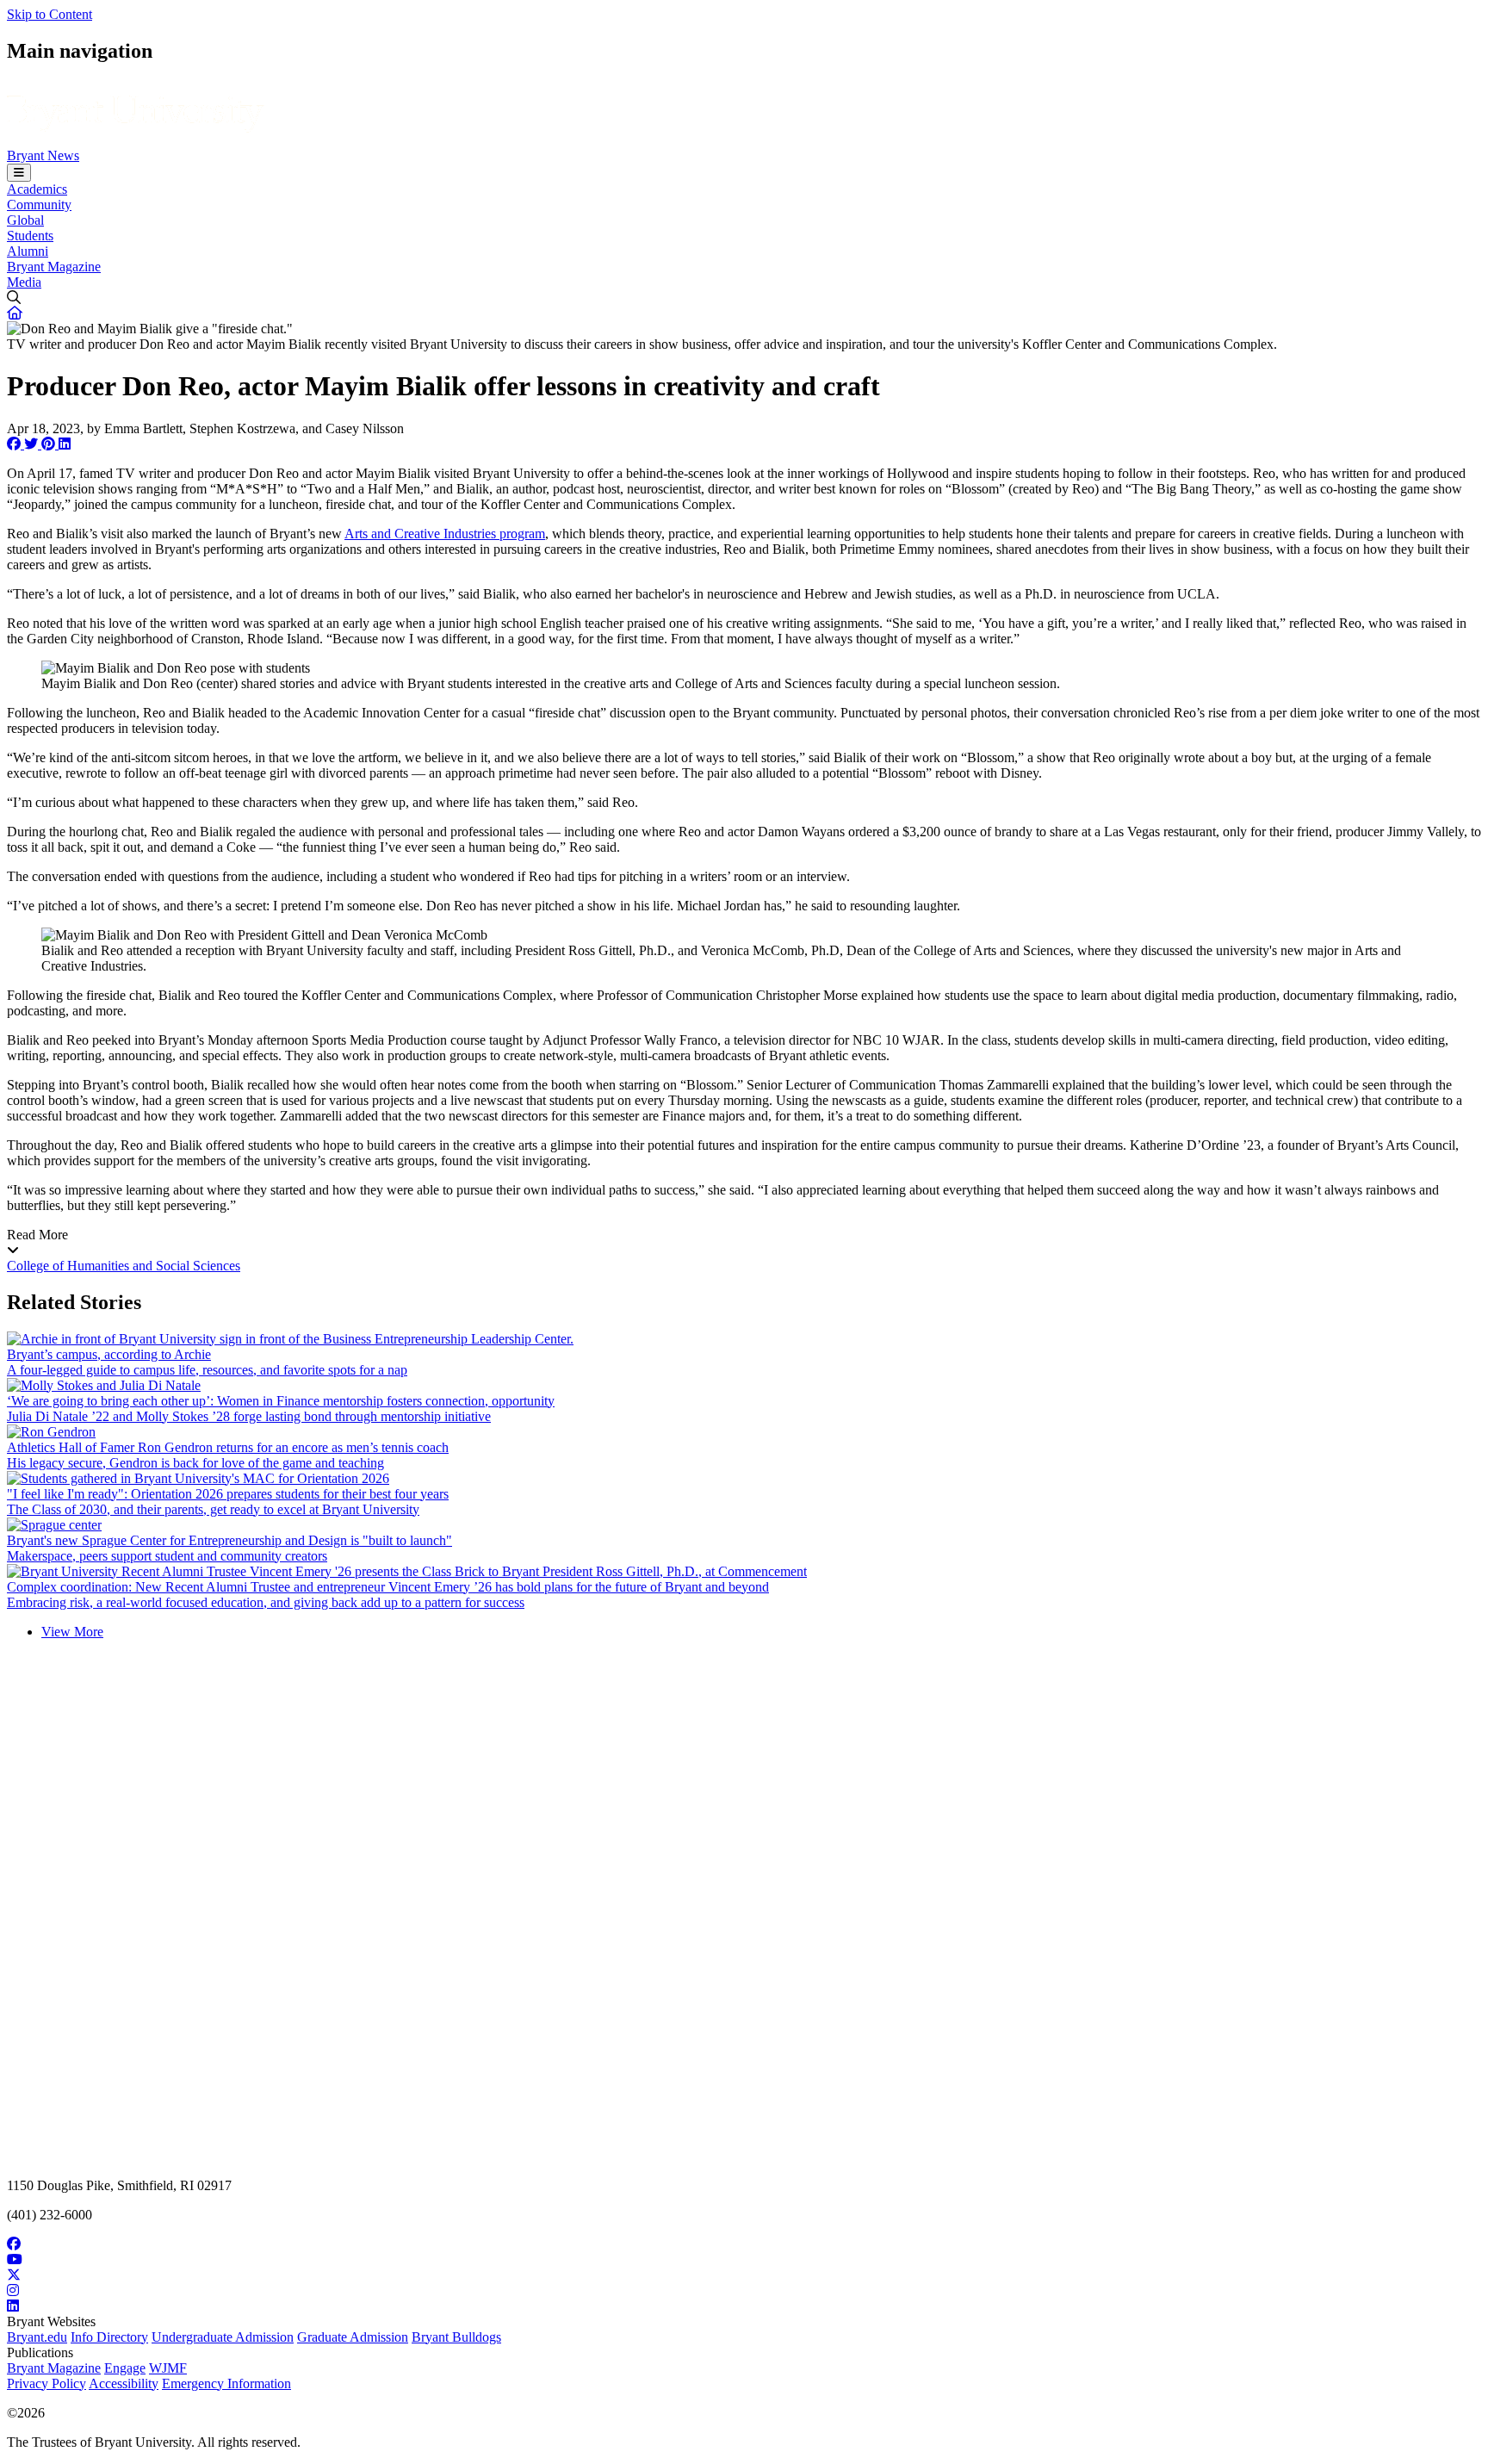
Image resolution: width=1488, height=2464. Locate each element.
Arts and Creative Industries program (445, 534)
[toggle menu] (19, 173)
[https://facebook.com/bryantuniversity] (744, 2244)
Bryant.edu (37, 2337)
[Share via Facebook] (15, 444)
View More (72, 1632)
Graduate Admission (353, 2337)
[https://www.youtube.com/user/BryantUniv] (744, 2260)
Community (39, 205)
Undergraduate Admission (223, 2337)
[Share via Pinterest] (50, 444)
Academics (37, 189)
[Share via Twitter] (33, 444)
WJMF (168, 2368)
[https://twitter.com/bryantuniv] (744, 2275)
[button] (15, 313)
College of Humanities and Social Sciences (124, 1266)
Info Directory (109, 2337)
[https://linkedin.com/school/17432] (744, 2306)
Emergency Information (226, 2383)
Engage (125, 2368)
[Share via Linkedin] (65, 444)
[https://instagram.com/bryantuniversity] (744, 2291)
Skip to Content (50, 14)
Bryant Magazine (54, 267)
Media (24, 282)
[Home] (136, 140)
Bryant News (43, 155)
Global (25, 220)
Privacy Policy (46, 2383)
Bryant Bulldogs (456, 2337)
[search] (744, 298)
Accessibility (124, 2383)
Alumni (28, 251)
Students (30, 236)
